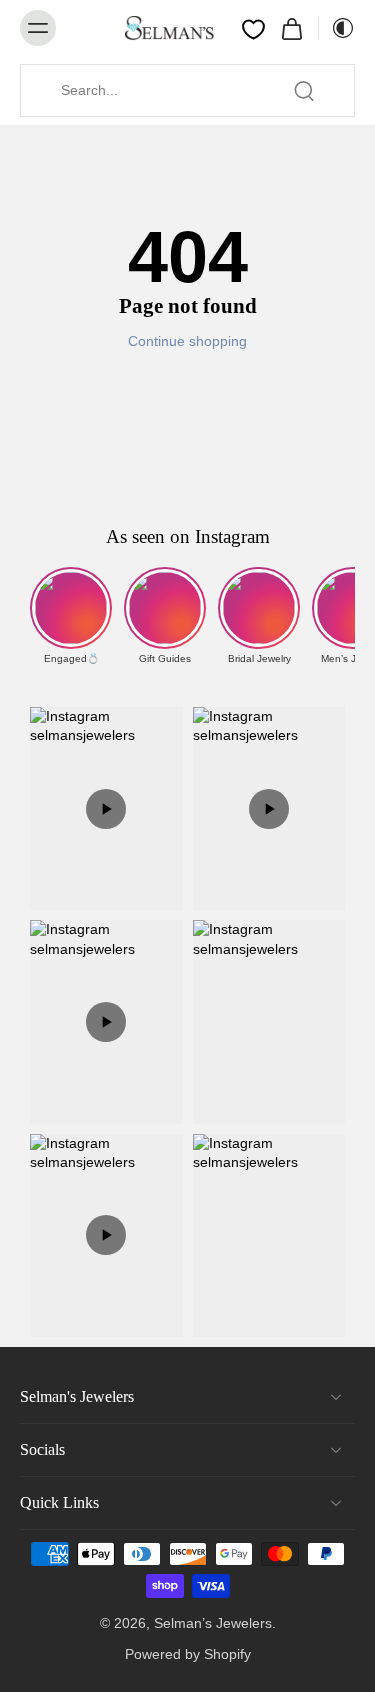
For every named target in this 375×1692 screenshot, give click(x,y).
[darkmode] (337, 28)
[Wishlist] (253, 29)
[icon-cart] (292, 28)
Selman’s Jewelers (213, 1623)
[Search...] (304, 91)
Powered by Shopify (188, 1654)
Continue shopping (187, 341)
